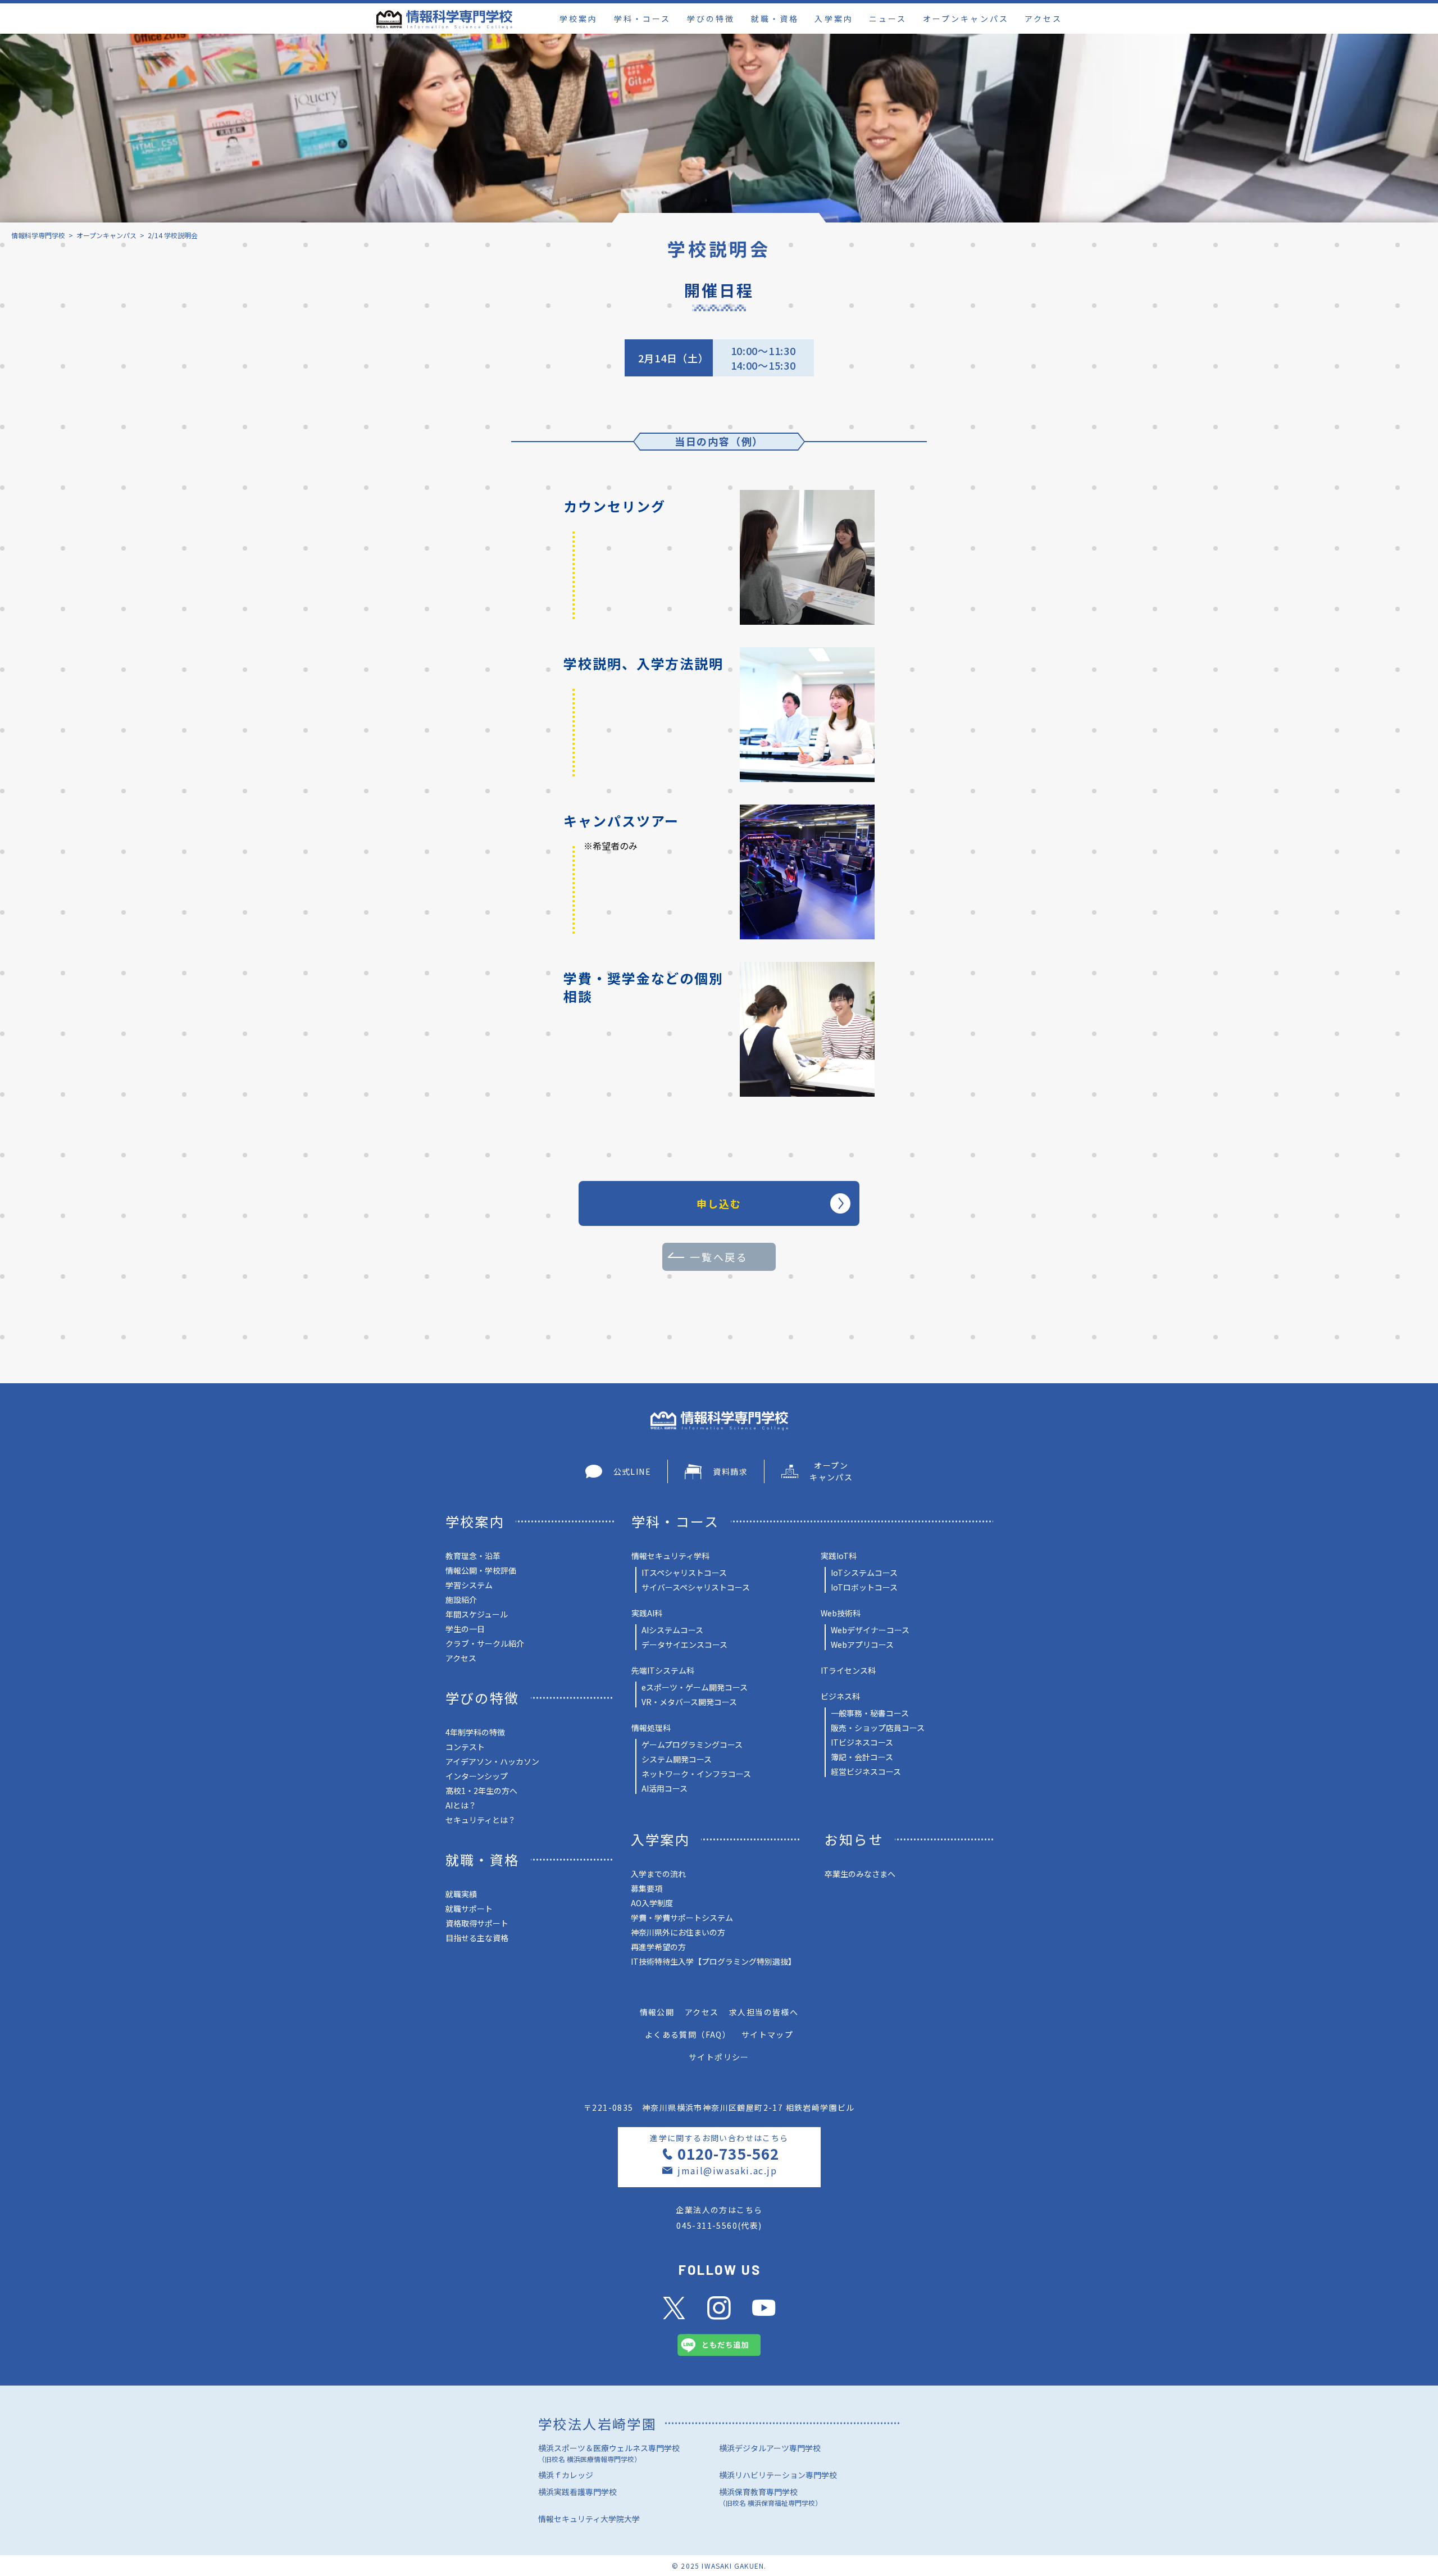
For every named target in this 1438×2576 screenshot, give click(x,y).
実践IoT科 (839, 1556)
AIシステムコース (672, 1630)
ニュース (888, 19)
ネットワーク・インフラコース (696, 1774)
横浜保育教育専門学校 (770, 2497)
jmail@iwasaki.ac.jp (727, 2170)
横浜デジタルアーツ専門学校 (770, 2448)
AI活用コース (665, 1788)
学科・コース (642, 19)
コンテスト (465, 1747)
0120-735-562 (728, 2153)
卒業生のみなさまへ (860, 1874)
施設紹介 (461, 1600)
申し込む (719, 1203)
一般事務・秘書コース (870, 1713)
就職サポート (469, 1909)
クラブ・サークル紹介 (485, 1643)
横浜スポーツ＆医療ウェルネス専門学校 (609, 2453)
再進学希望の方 (658, 1947)
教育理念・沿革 (473, 1556)
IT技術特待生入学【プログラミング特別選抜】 (713, 1961)
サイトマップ (767, 2034)
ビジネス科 (840, 1696)
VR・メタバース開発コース (689, 1702)
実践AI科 (647, 1613)
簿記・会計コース (862, 1757)
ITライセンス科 (848, 1670)
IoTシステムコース (864, 1573)
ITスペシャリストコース (684, 1573)
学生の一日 (465, 1629)
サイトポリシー (719, 2057)
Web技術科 (841, 1613)
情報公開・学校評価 (481, 1570)
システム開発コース (677, 1759)
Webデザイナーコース (870, 1630)
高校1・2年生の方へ (481, 1791)
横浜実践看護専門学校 (577, 2492)
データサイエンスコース (684, 1644)
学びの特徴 (711, 19)
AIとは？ (461, 1805)
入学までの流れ (658, 1874)
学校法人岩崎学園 (597, 2423)
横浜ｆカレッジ (566, 2475)
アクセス (1043, 19)
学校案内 (579, 19)
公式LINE (632, 1471)
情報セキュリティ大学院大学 (589, 2519)
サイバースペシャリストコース (696, 1587)
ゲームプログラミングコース (692, 1744)
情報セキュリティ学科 (670, 1556)
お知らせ (854, 1839)
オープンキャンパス (966, 19)
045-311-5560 (707, 2225)
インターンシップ (477, 1776)
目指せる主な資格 (477, 1938)
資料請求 (730, 1471)
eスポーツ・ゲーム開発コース (695, 1687)
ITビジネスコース (862, 1742)
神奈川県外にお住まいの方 (678, 1932)
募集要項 (647, 1888)
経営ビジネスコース (866, 1771)
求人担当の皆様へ (764, 2012)
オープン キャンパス (831, 1471)
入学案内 (834, 19)
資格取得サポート (477, 1923)
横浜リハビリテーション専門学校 (778, 2475)
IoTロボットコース (864, 1587)
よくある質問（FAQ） (688, 2034)
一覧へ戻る (719, 1257)
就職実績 (461, 1894)
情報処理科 (651, 1728)
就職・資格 (775, 19)
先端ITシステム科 (663, 1670)
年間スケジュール (477, 1614)
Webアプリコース (862, 1644)
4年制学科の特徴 (475, 1732)
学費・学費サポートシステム (682, 1918)
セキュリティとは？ (481, 1820)
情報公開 (657, 2012)
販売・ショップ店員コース (878, 1728)
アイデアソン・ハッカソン (492, 1761)
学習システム (469, 1585)
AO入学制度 (652, 1903)
